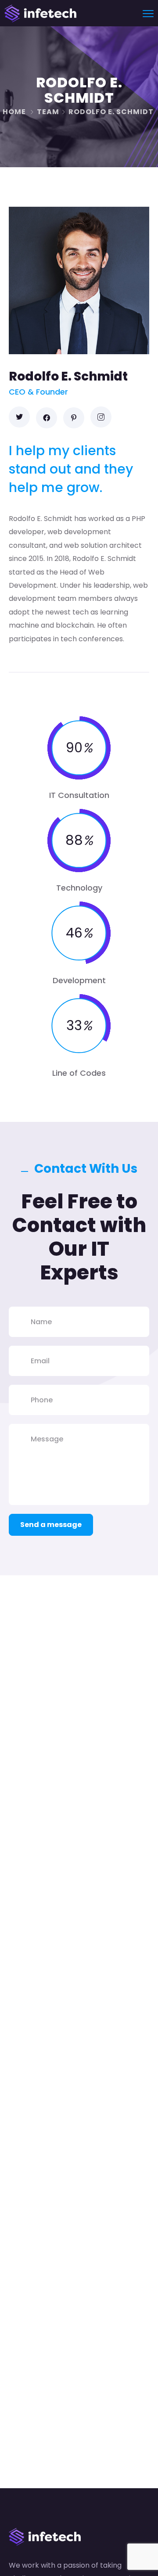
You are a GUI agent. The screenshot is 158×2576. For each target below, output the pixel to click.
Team (48, 112)
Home (14, 112)
